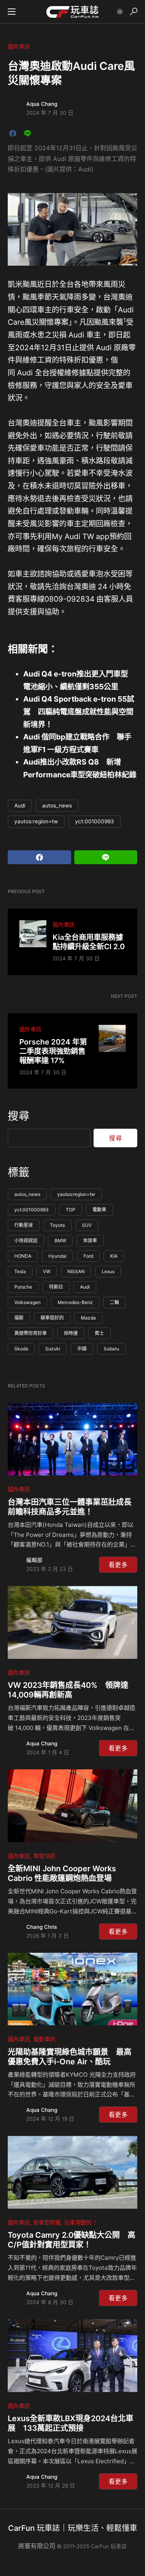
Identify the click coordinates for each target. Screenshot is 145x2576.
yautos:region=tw (36, 821)
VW (47, 1271)
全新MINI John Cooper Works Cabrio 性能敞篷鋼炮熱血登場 (62, 1873)
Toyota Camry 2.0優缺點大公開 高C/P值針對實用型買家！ (72, 2240)
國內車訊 (19, 47)
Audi (20, 806)
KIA (114, 1256)
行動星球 (24, 1225)
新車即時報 (47, 2222)
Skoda (21, 1349)
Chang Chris (42, 1927)
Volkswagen (27, 1302)
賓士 (99, 1333)
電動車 (99, 1210)
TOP (71, 1210)
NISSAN (76, 1271)
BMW (60, 1241)
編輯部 (34, 1560)
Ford (88, 1256)
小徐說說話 (26, 1241)
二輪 (114, 1302)
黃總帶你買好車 (31, 1333)
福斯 (19, 1318)
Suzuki (53, 1349)
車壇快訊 (44, 1856)
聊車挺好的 (52, 1318)
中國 (82, 1349)
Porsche (23, 1287)
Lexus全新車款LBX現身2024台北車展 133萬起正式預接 (71, 2423)
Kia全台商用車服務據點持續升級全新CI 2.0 (89, 942)
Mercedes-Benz (75, 1302)
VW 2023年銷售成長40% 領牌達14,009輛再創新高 (68, 1690)
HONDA (23, 1256)
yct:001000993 (95, 821)
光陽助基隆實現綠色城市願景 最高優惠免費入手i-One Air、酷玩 (70, 2057)
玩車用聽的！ (81, 2222)
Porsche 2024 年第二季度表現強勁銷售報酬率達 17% (53, 1051)
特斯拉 (56, 1287)
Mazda (88, 1318)
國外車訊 (30, 1029)
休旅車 (90, 1241)
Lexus (108, 1271)
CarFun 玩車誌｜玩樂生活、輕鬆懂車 (73, 2528)
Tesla (20, 1271)
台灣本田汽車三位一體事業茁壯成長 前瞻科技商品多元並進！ (72, 1507)
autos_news (57, 806)
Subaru (111, 1349)
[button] (12, 12)
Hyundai (57, 1256)
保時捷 (71, 1333)
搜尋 (19, 1116)
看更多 (118, 1565)
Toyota (57, 1225)
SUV (87, 1225)
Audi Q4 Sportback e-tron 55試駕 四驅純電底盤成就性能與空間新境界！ (79, 711)
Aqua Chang (42, 104)
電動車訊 (44, 2039)
